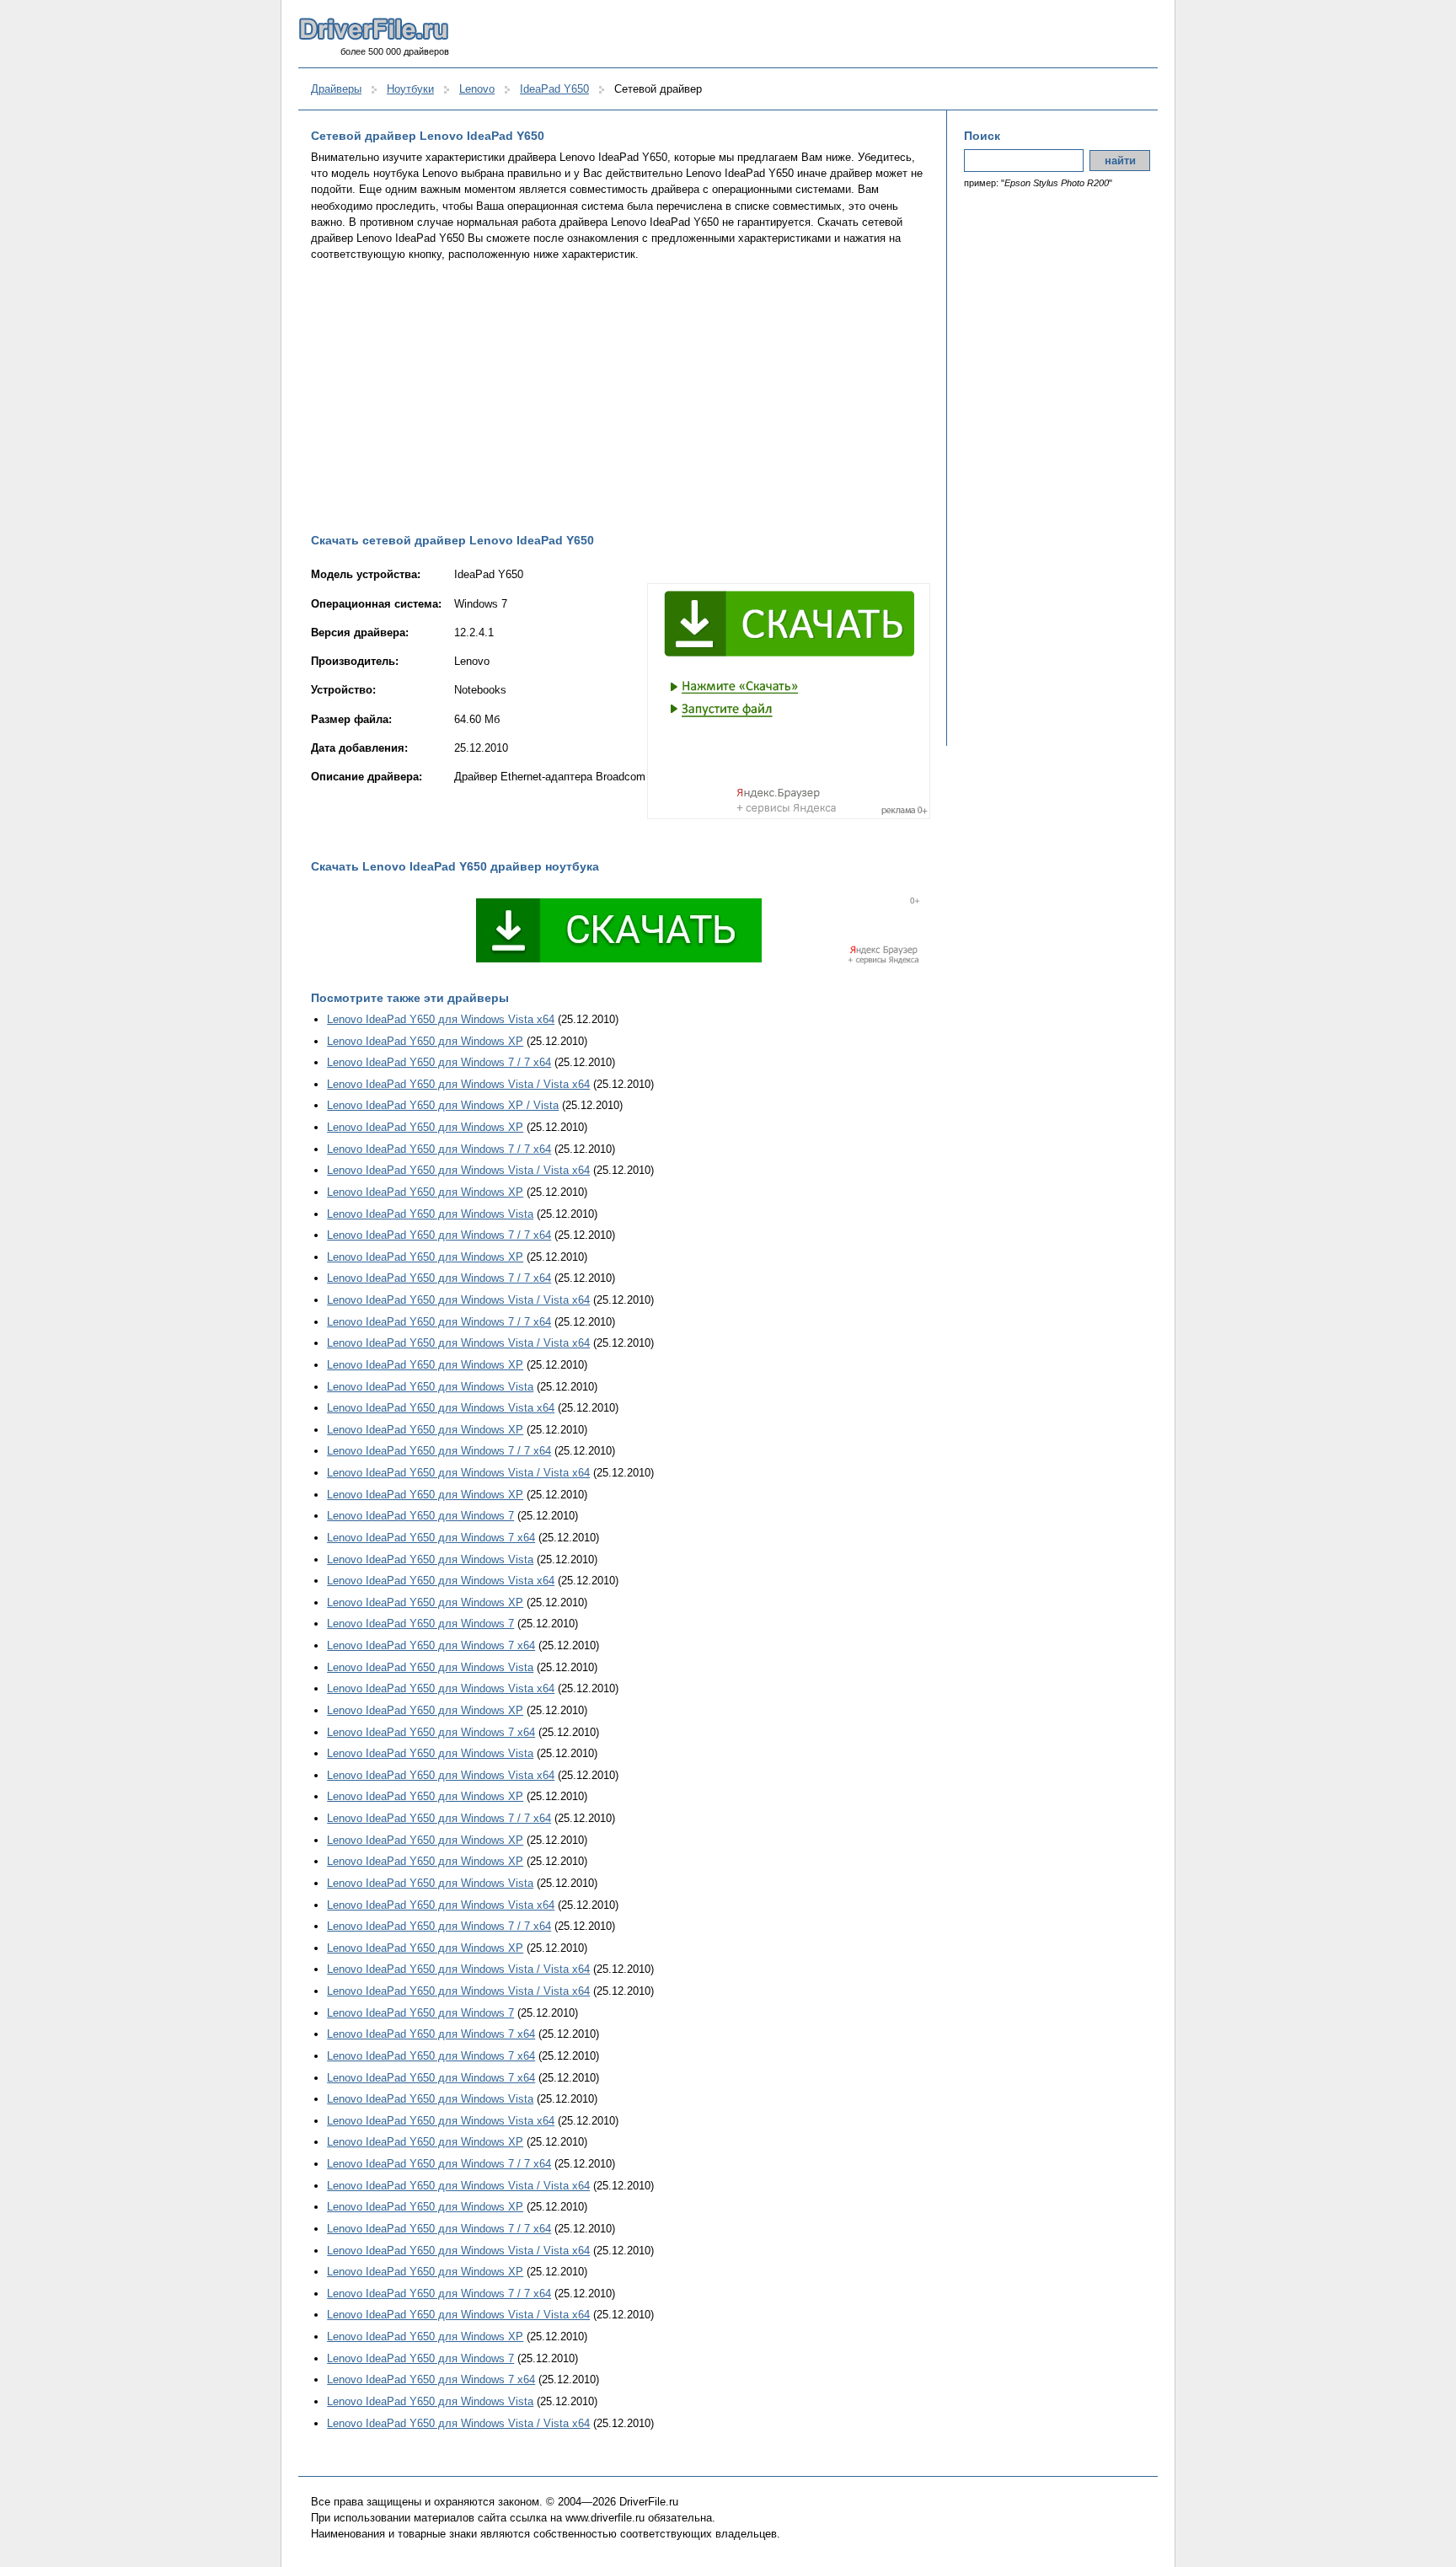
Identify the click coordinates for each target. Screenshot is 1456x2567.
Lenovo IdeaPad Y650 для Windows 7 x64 (431, 1538)
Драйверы (336, 89)
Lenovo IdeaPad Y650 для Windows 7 (420, 1516)
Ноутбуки (410, 89)
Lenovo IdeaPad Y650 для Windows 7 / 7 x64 (439, 1062)
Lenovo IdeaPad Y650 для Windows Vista (430, 1214)
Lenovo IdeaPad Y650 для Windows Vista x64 (441, 1019)
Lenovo (477, 89)
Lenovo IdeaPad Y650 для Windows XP (425, 1041)
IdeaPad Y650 (554, 89)
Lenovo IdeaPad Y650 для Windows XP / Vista (443, 1105)
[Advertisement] (621, 397)
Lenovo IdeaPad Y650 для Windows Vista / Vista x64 (458, 1084)
